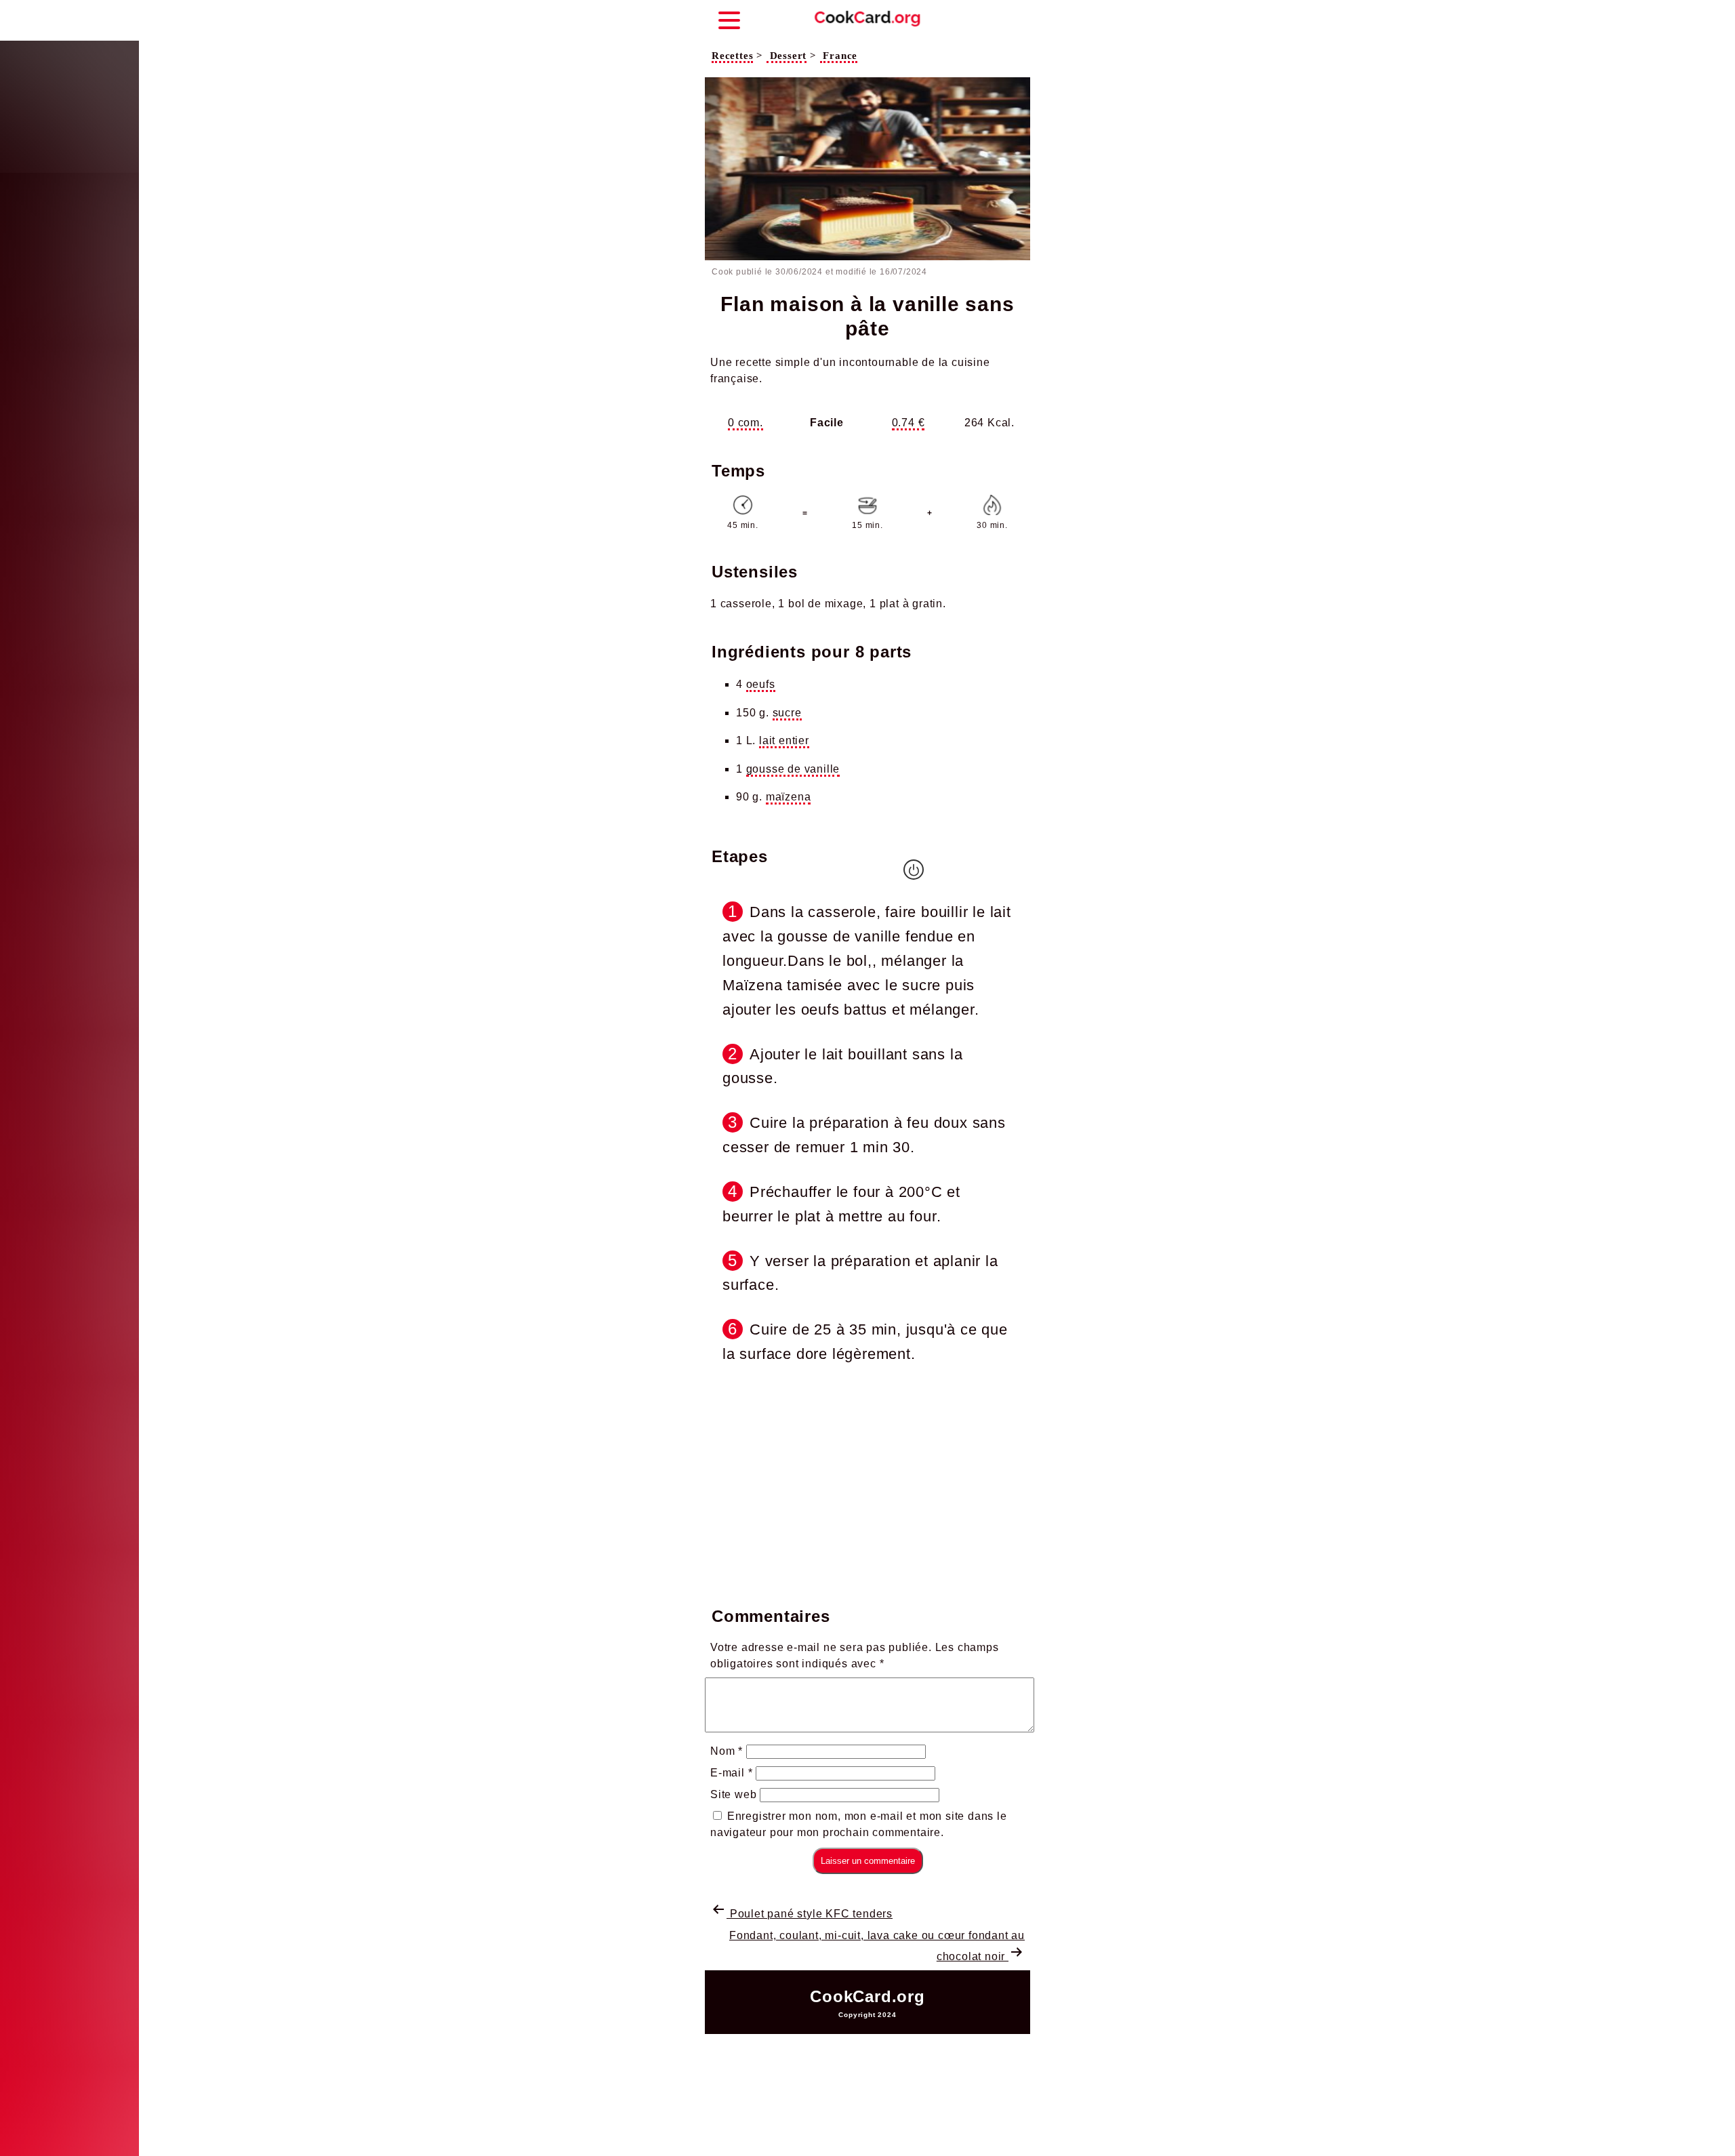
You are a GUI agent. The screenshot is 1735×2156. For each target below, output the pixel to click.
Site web (733, 1794)
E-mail (731, 1773)
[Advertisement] (867, 1482)
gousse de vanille (793, 769)
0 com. (746, 423)
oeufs (761, 684)
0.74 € (909, 423)
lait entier (784, 740)
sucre (787, 713)
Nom (727, 1751)
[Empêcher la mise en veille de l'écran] (914, 870)
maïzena (789, 797)
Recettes (732, 56)
